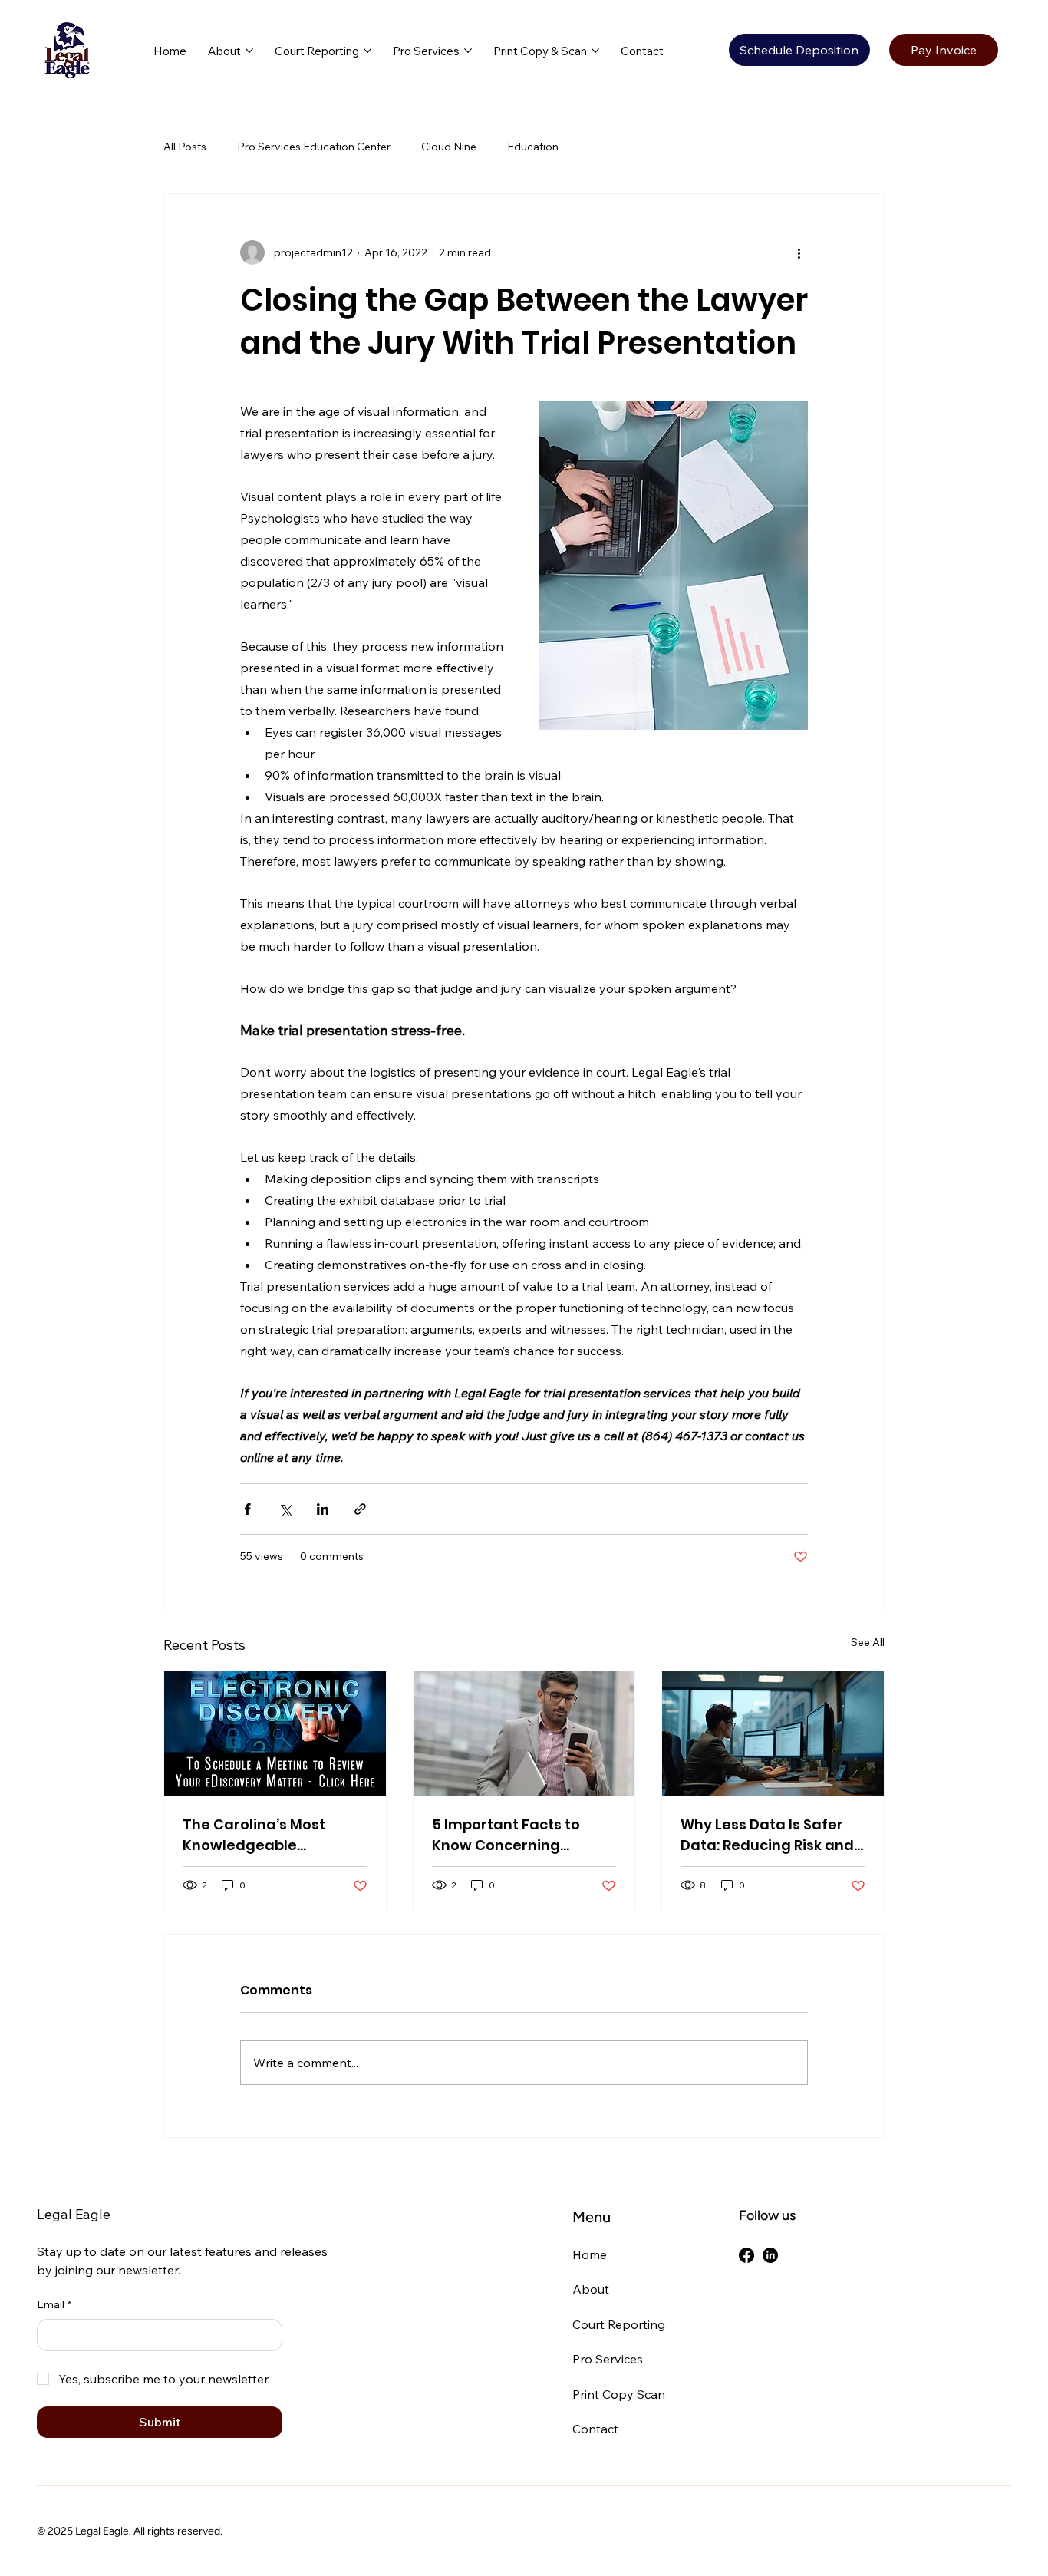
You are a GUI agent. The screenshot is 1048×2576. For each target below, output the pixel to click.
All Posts (185, 147)
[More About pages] (249, 51)
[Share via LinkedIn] (323, 1509)
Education (533, 147)
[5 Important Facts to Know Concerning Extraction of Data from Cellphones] (524, 1733)
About (591, 2289)
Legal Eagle (74, 2214)
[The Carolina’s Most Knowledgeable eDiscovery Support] (275, 1733)
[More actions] (799, 252)
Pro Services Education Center (314, 147)
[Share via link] (360, 1509)
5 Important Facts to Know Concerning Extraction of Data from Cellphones (517, 1835)
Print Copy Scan (619, 2394)
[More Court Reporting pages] (367, 51)
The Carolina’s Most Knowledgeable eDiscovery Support (254, 1835)
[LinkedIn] (770, 2255)
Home (590, 2254)
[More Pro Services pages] (468, 51)
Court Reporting (619, 2324)
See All (868, 1642)
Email (54, 2304)
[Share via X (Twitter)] (285, 1509)
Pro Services (608, 2359)
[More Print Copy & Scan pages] (595, 51)
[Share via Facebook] (247, 1509)
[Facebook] (746, 2255)
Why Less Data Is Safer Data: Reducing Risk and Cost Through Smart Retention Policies (767, 1835)
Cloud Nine (449, 147)
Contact (595, 2429)
